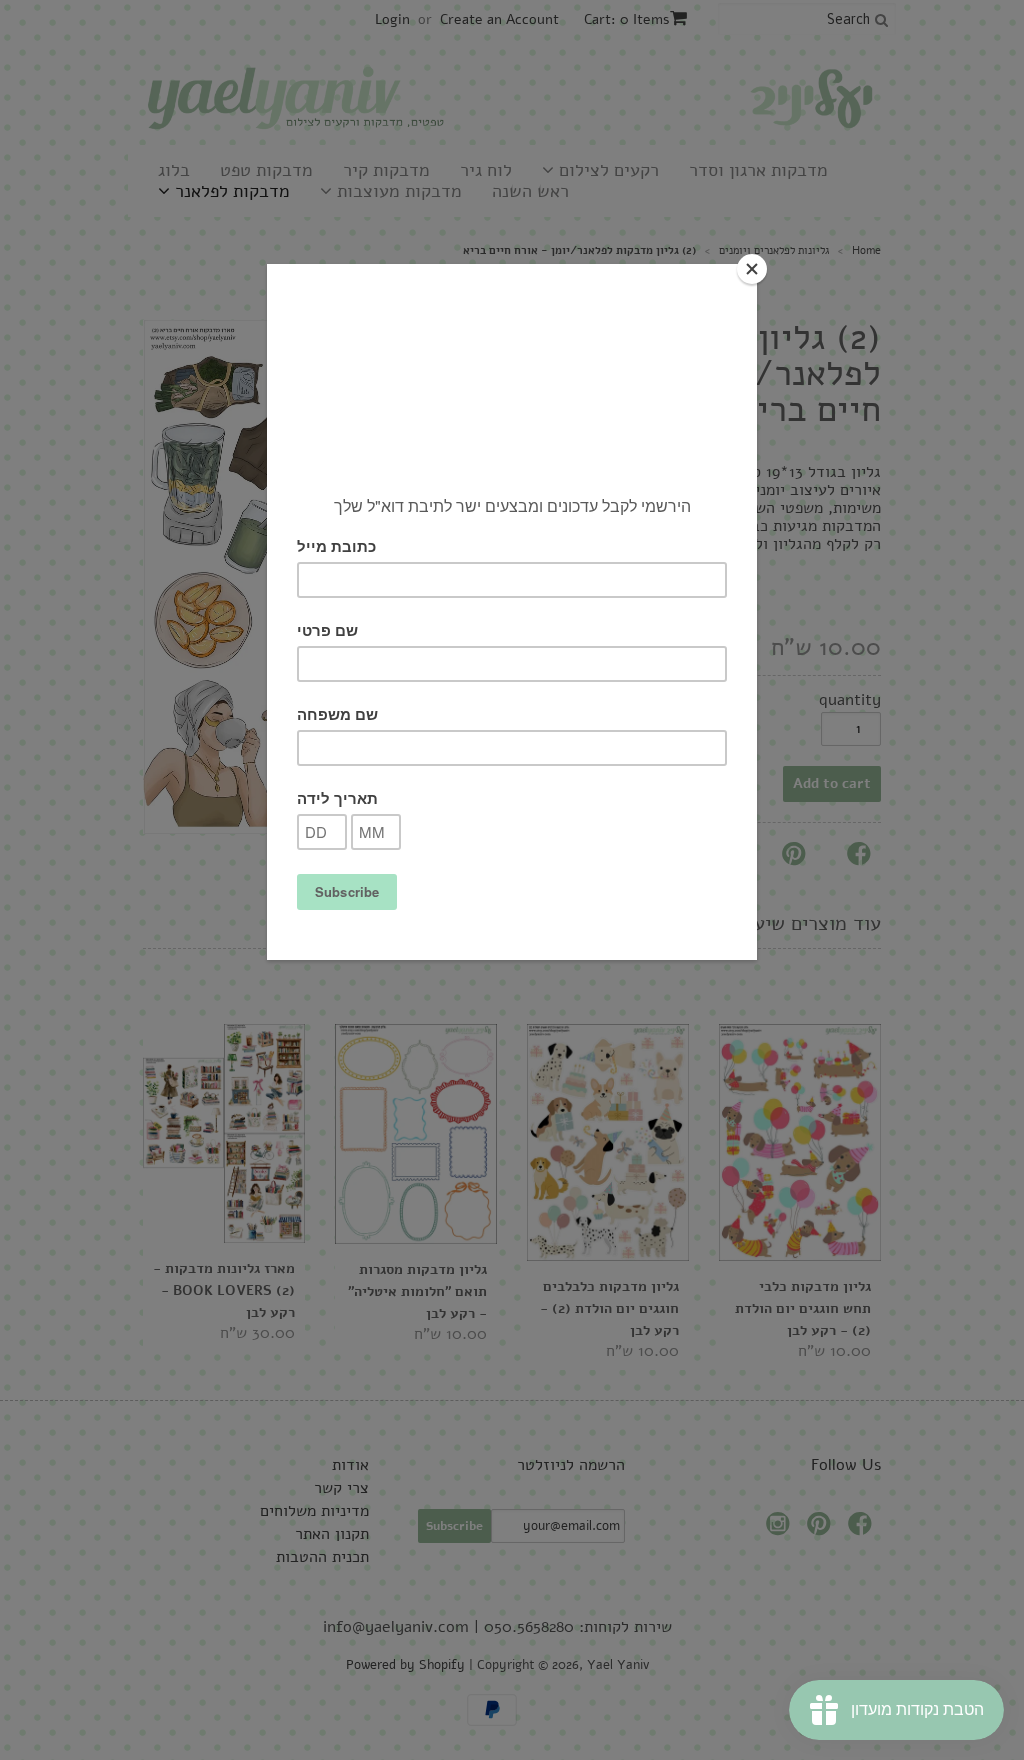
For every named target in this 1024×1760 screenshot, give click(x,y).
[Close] (752, 269)
